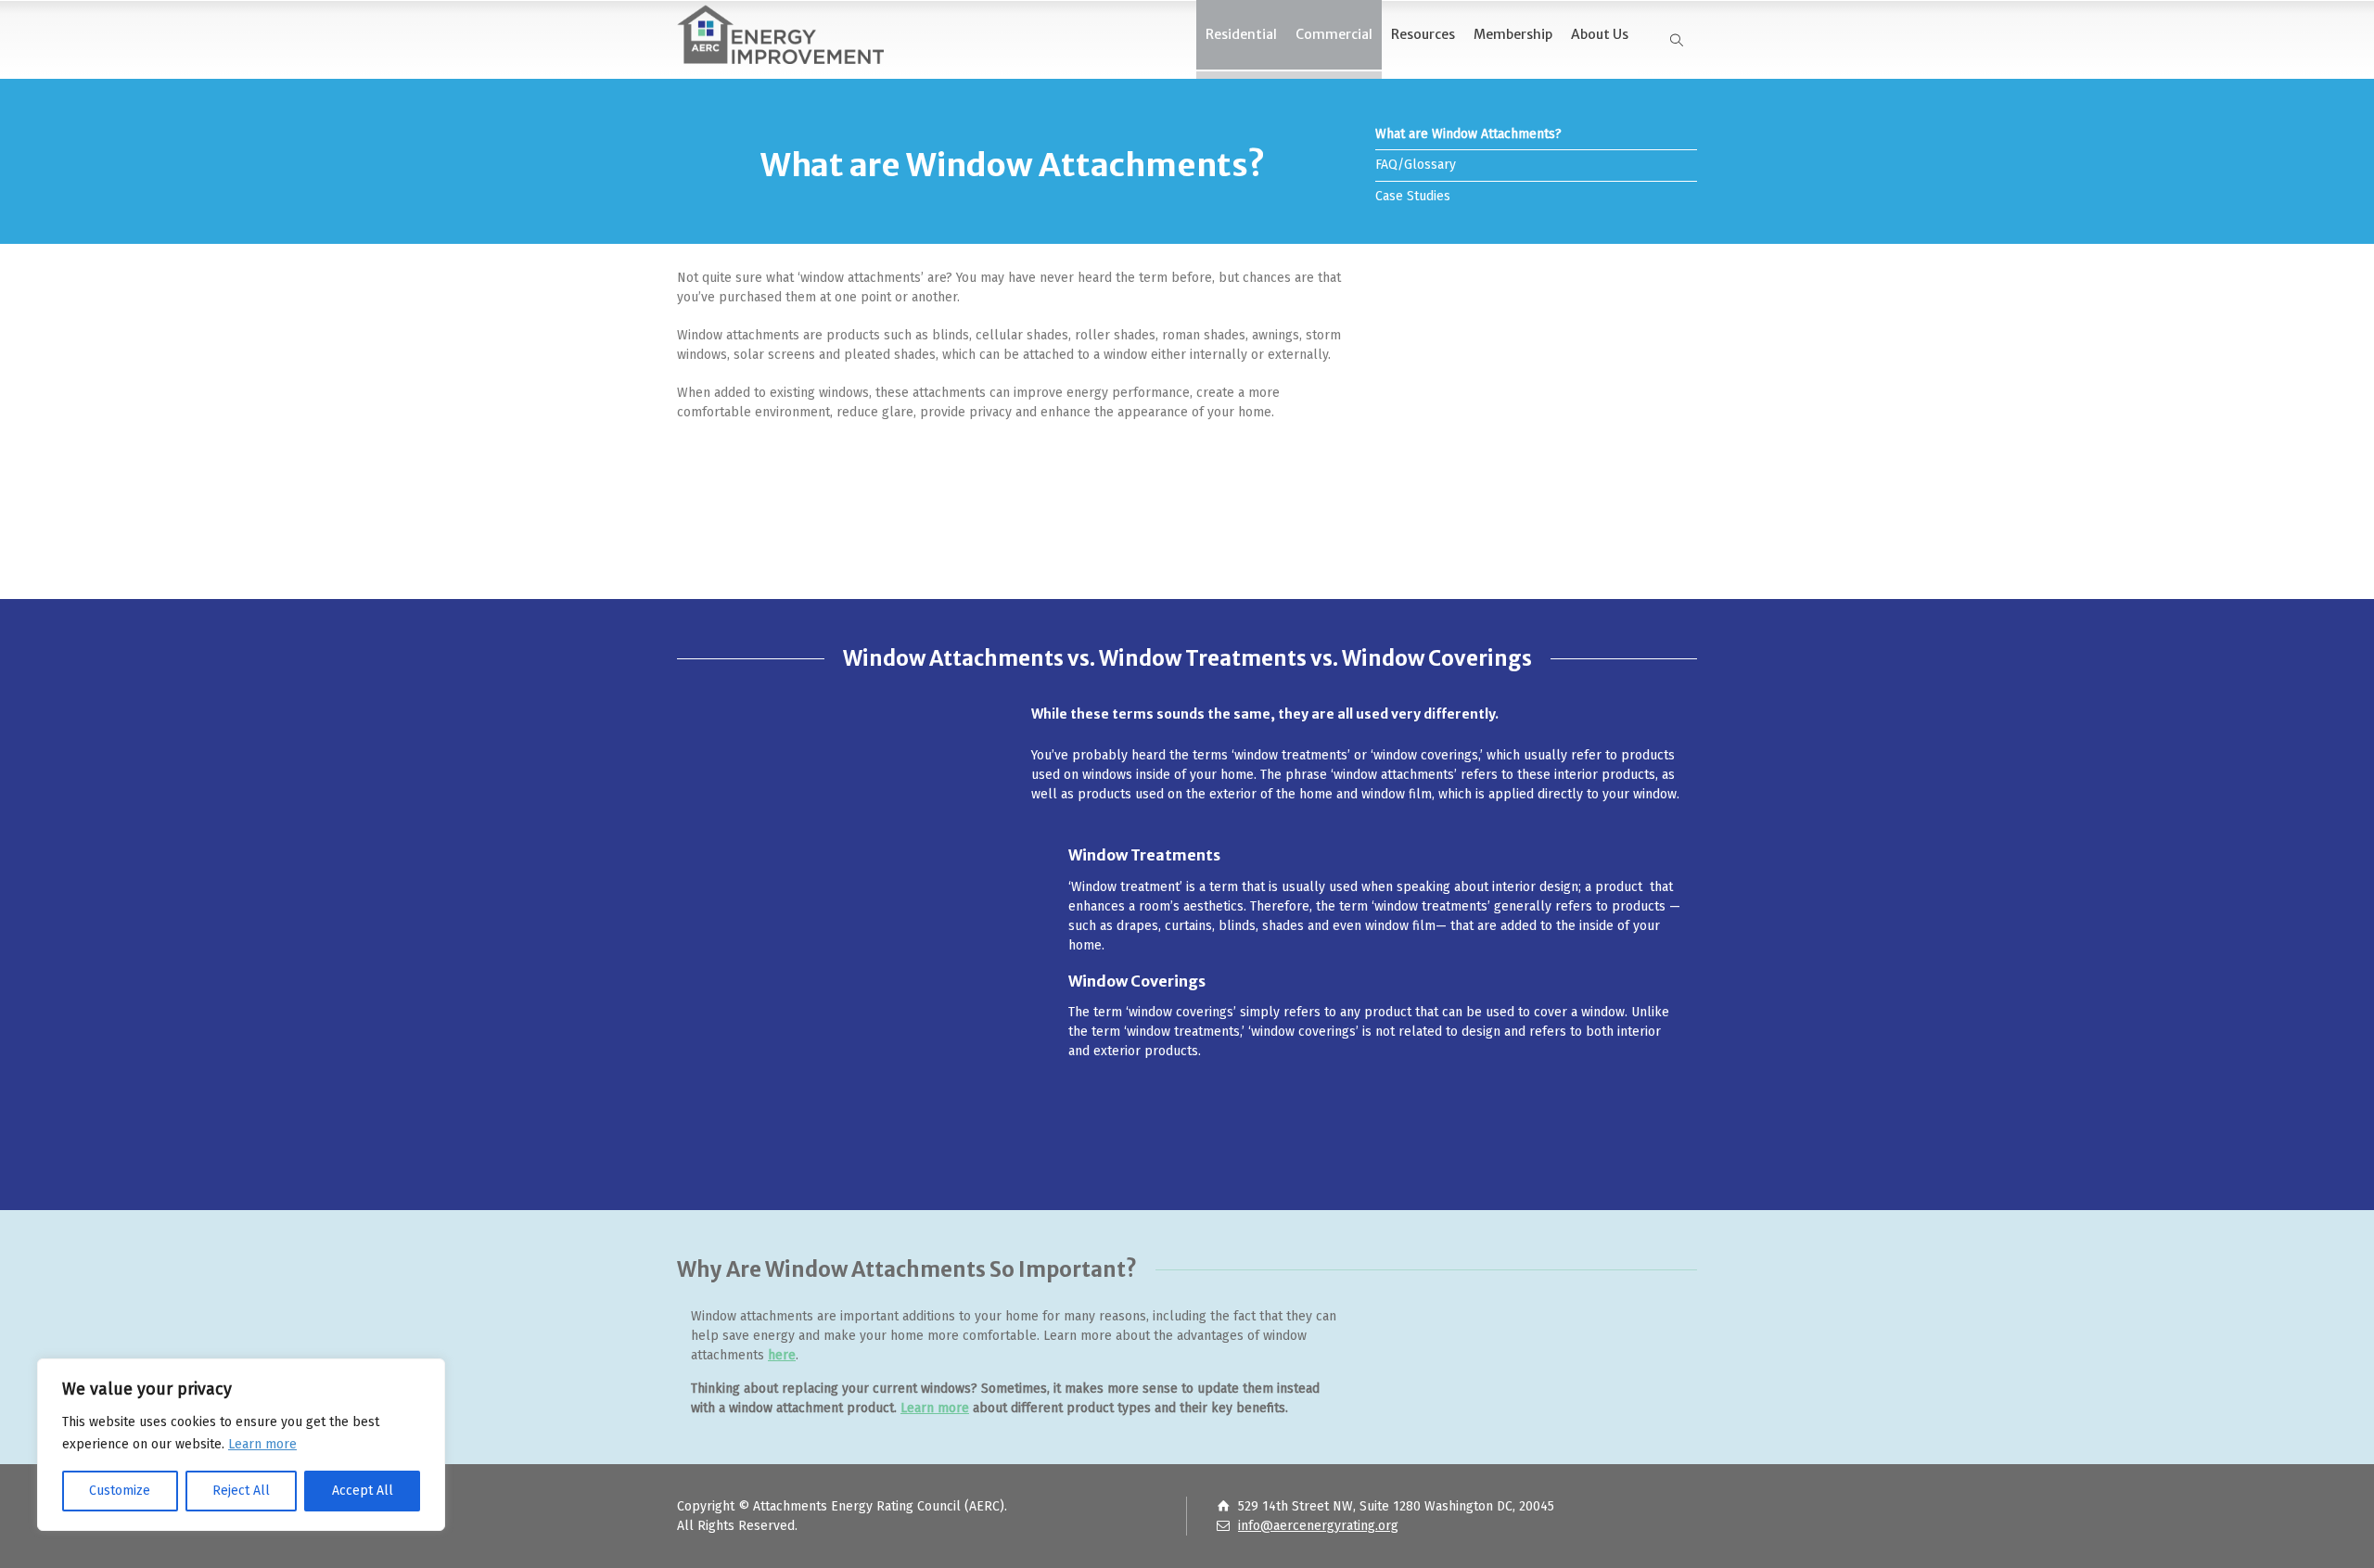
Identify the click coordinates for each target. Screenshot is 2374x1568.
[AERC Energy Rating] (780, 30)
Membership (1513, 34)
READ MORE (1266, 490)
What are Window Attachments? (1468, 134)
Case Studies (1413, 196)
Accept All (363, 1491)
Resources (1423, 34)
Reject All (241, 1491)
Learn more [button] (262, 1444)
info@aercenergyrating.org (1318, 1526)
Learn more (935, 1408)
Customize (120, 1491)
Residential (1241, 34)
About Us (1600, 34)
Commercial (1334, 34)
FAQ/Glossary (1416, 165)
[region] (241, 1445)
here (782, 1355)
